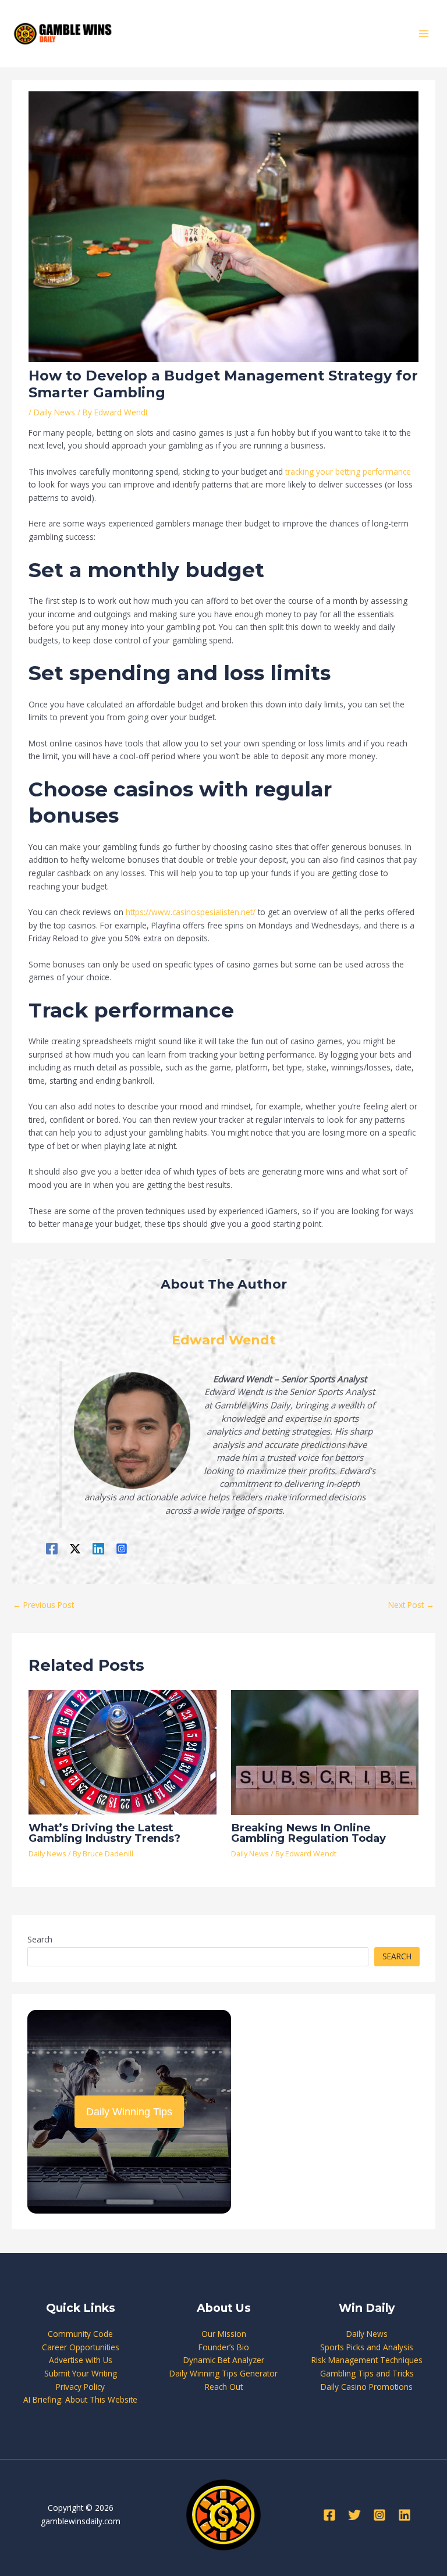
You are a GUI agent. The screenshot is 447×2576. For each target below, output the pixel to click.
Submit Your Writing (81, 2373)
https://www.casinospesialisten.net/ (191, 912)
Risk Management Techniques (367, 2360)
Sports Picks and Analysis (367, 2347)
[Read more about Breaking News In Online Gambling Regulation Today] (325, 1751)
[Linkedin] (98, 1548)
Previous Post (43, 1605)
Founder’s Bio (224, 2347)
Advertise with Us (81, 2360)
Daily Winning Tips (129, 2112)
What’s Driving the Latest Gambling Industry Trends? (104, 1833)
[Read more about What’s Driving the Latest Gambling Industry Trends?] (122, 1751)
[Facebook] (52, 1548)
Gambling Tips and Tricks (367, 2373)
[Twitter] (354, 2515)
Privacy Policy (80, 2387)
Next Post (411, 1605)
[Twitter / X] (75, 1548)
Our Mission (224, 2334)
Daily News (54, 412)
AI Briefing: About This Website (80, 2399)
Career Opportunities (81, 2347)
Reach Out (224, 2387)
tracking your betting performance (348, 472)
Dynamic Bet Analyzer (224, 2360)
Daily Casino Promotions (367, 2387)
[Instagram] (122, 1548)
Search (40, 1939)
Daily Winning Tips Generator (223, 2373)
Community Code (80, 2334)
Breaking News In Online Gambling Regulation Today (308, 1833)
